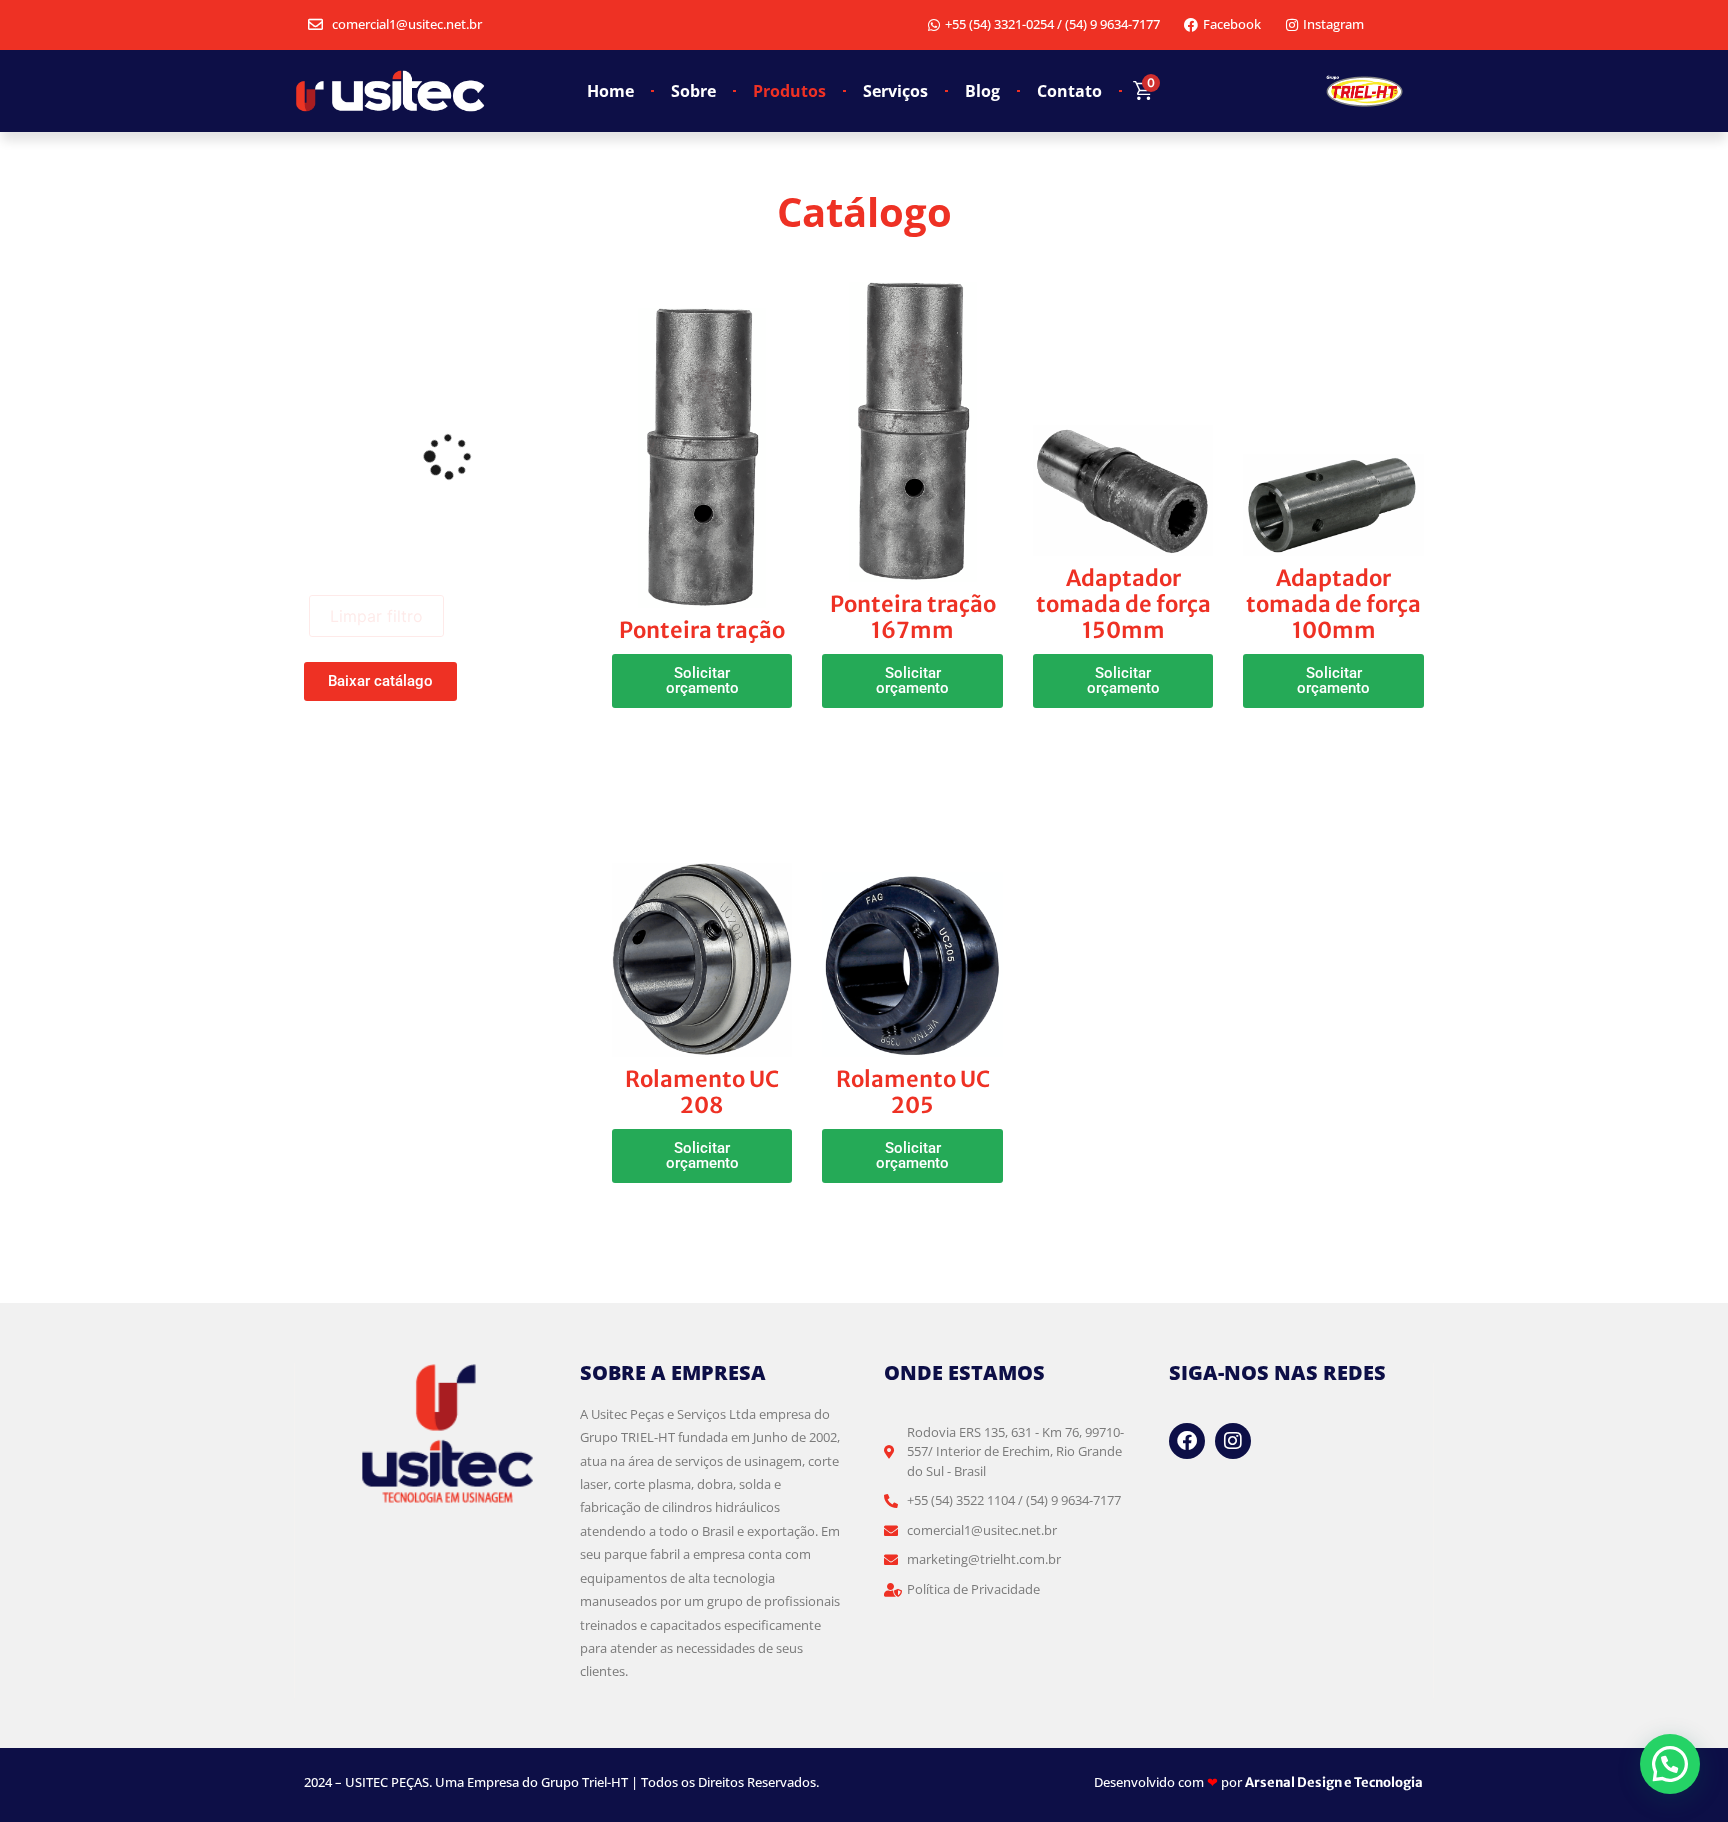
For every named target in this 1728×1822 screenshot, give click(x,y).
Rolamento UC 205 (913, 1092)
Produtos (789, 91)
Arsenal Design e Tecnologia (1334, 1782)
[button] (702, 681)
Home (610, 91)
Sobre (693, 91)
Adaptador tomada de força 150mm (1123, 604)
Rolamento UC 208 (702, 1092)
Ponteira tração (702, 630)
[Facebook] (1187, 1441)
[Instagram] (1233, 1441)
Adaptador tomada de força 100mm (1333, 604)
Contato (1069, 91)
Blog (982, 91)
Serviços (895, 91)
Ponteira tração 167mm (913, 617)
